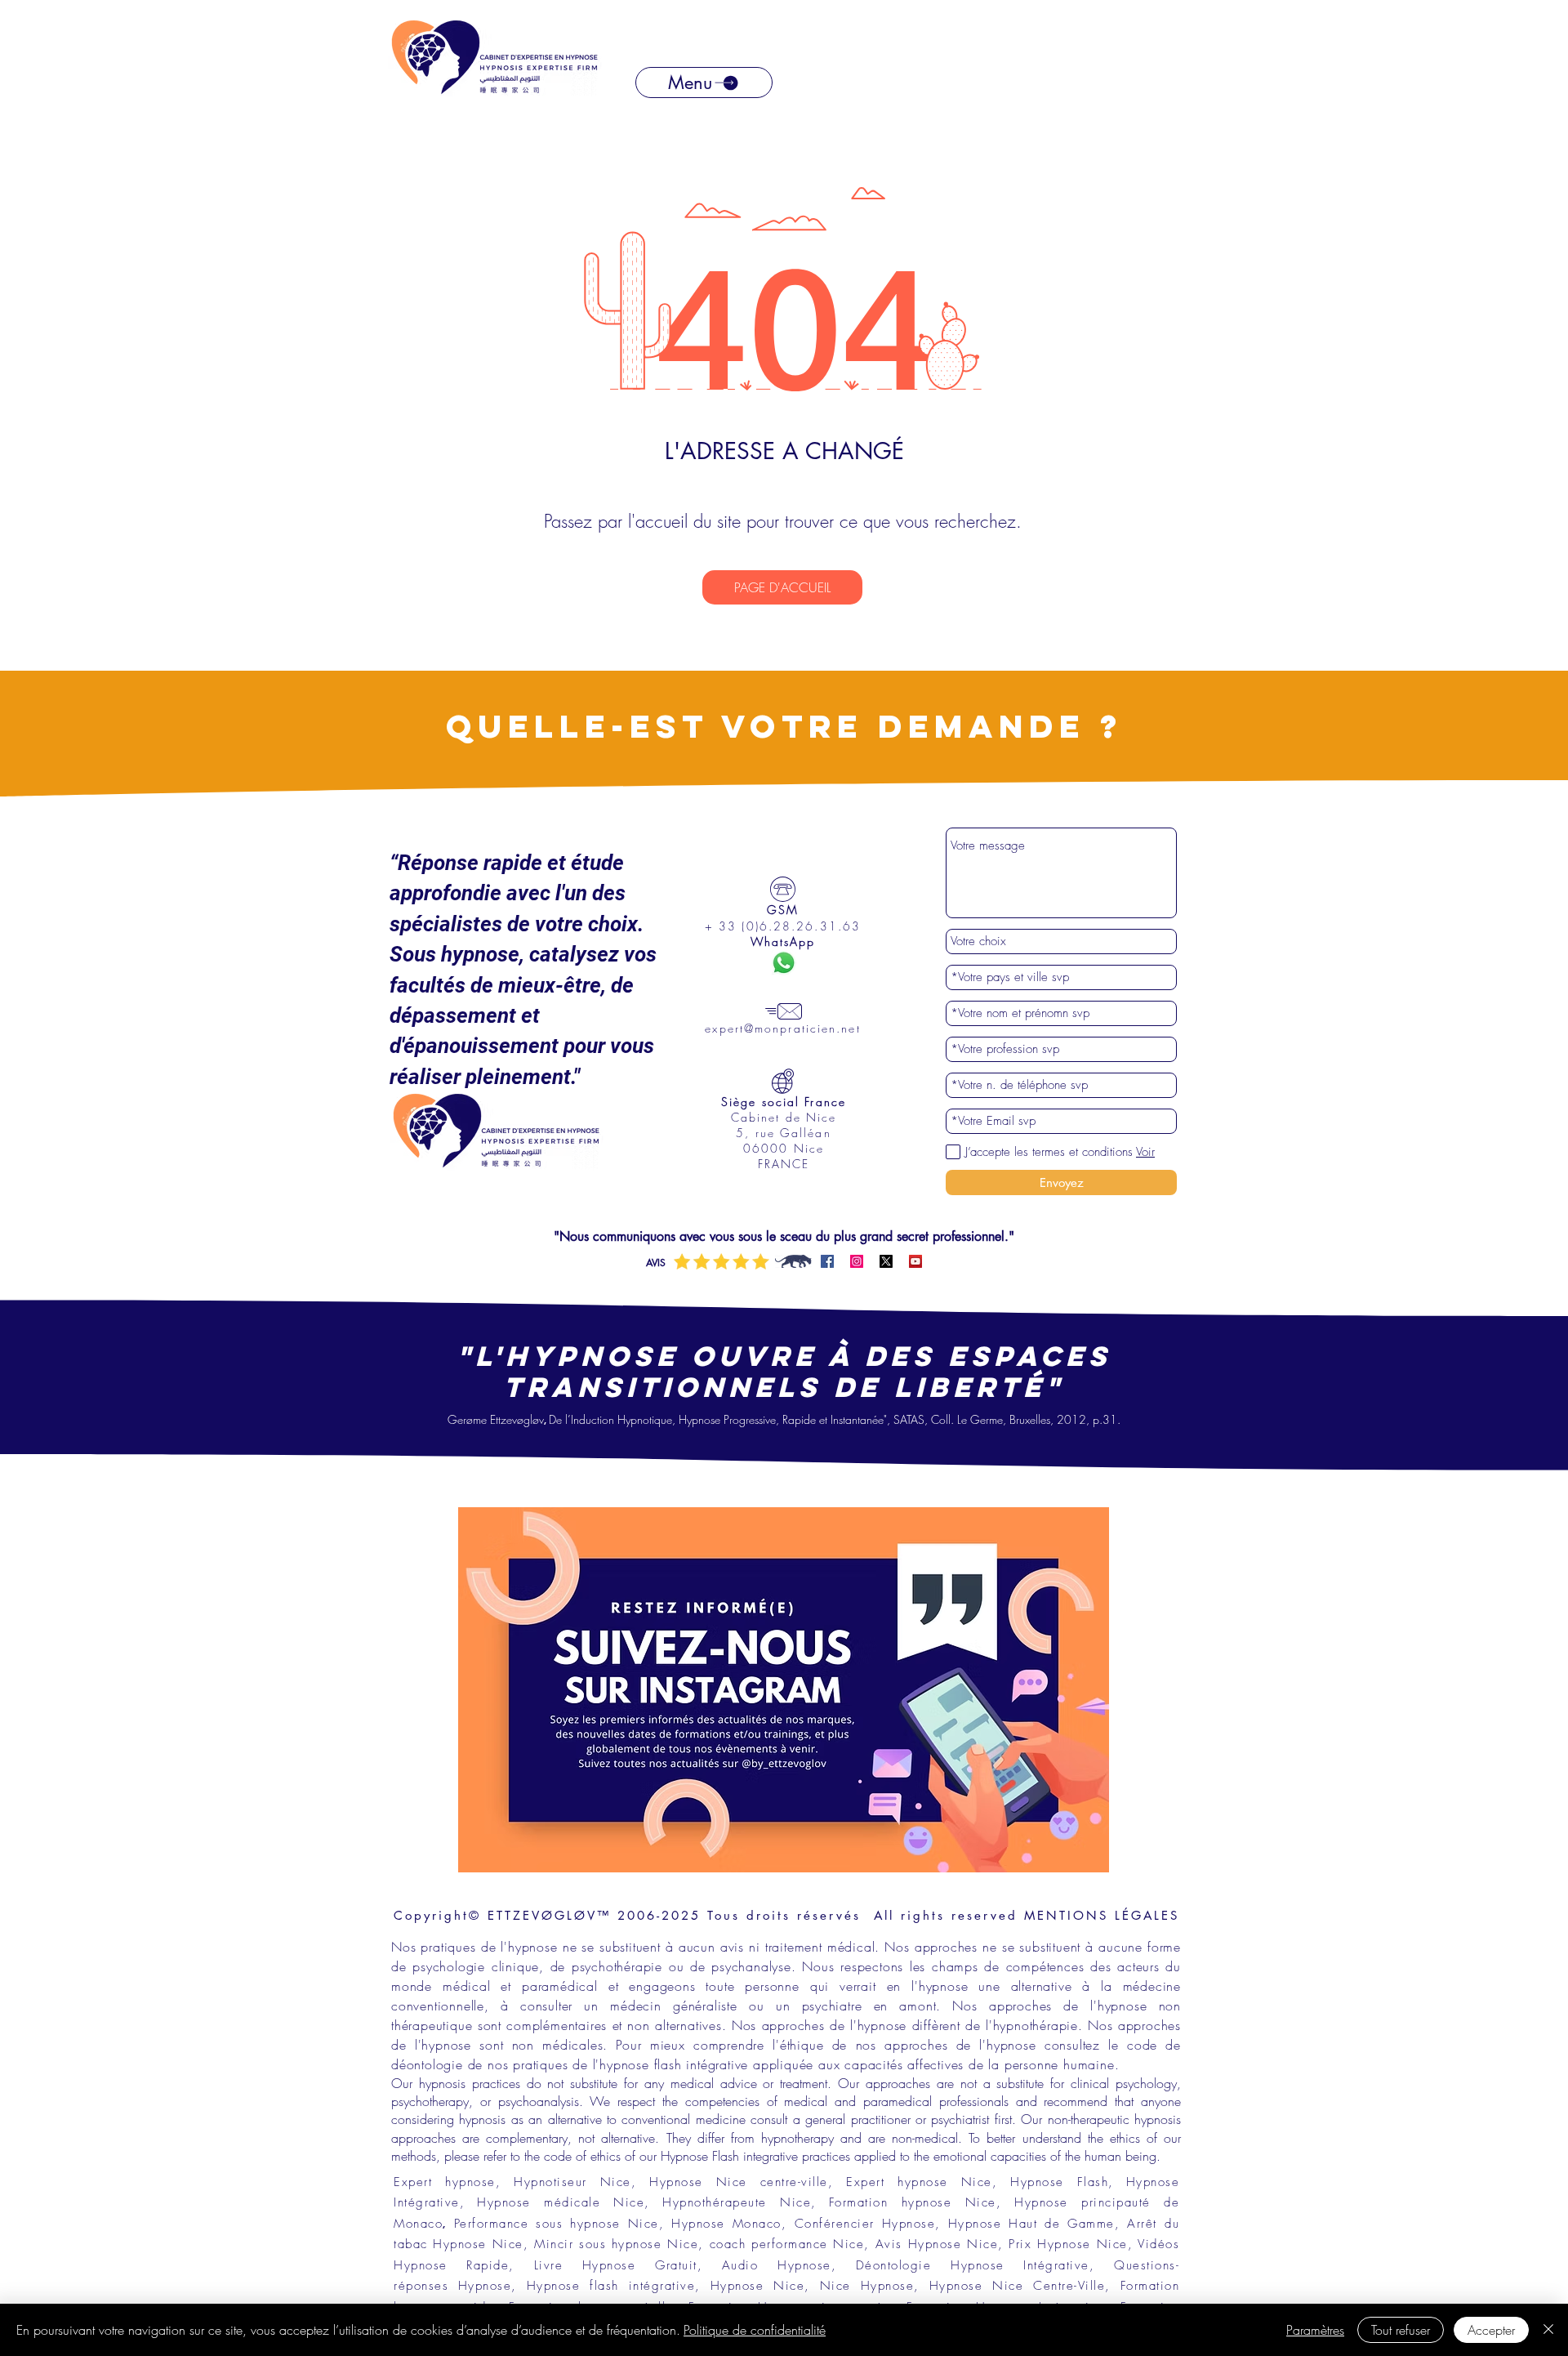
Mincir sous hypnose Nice (616, 2244)
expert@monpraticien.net (782, 1028)
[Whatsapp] (784, 963)
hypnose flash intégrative (674, 2064)
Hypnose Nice (757, 2286)
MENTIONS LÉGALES (1102, 1915)
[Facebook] (827, 1261)
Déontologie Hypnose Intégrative (973, 2265)
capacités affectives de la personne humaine (979, 2064)
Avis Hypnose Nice (937, 2244)
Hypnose (804, 2265)
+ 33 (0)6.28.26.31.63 (783, 926)
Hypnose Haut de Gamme (1031, 2224)
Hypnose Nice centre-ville (739, 2182)
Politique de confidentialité (755, 2330)
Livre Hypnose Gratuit (616, 2265)
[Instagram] (857, 1261)
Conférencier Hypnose (865, 2224)
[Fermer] (1548, 2330)
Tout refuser (1401, 2330)
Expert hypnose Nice (919, 2182)
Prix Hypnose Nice (1068, 2244)
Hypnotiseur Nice (572, 2182)
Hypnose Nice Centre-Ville (1017, 2286)
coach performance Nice (784, 2244)
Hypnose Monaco (726, 2224)
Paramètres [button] (1315, 2330)
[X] (886, 1261)
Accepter (1491, 2330)
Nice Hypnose (867, 2286)
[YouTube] (915, 1261)
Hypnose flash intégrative (611, 2286)
